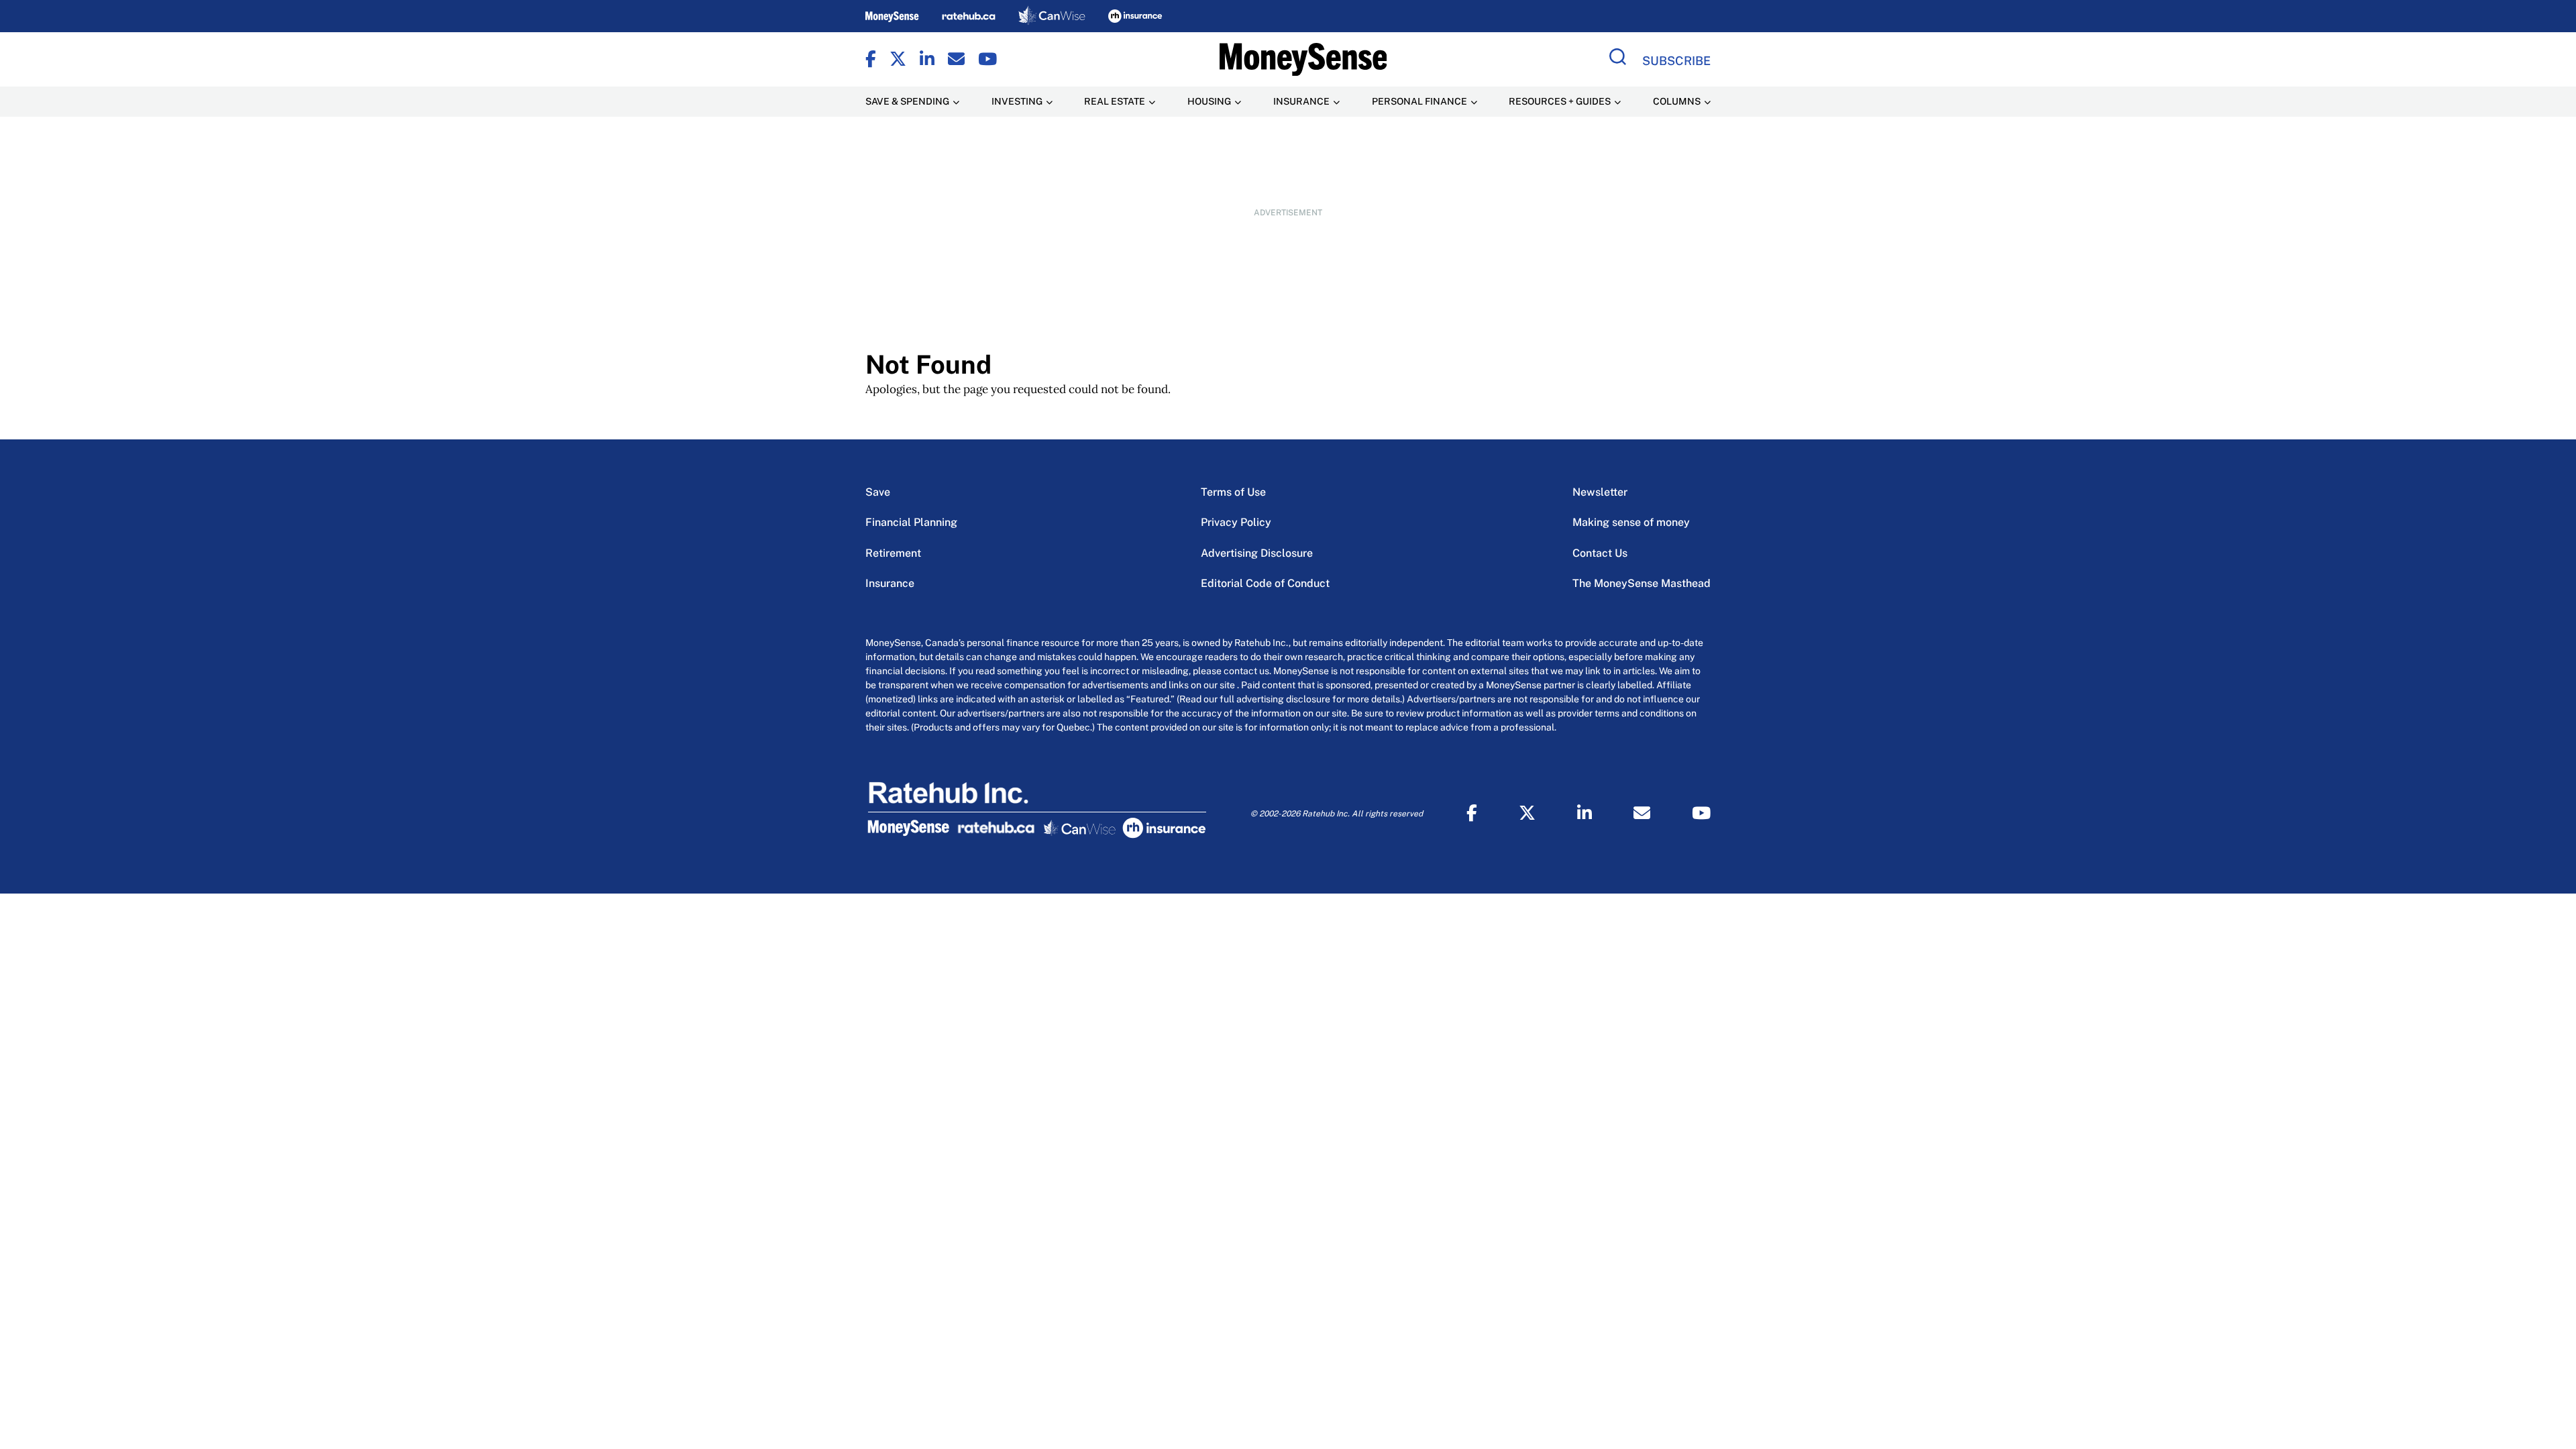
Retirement (893, 553)
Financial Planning (911, 522)
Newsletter (1600, 492)
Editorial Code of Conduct (1265, 583)
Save (878, 492)
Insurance (890, 583)
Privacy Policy (1236, 522)
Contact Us (1600, 553)
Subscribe (1676, 61)
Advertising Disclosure (1257, 553)
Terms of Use (1233, 492)
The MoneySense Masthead (1642, 583)
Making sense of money (1631, 522)
